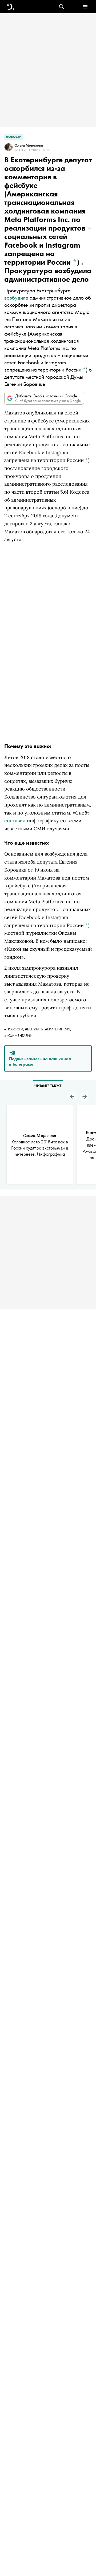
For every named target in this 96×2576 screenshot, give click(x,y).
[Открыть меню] (85, 7)
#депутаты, (35, 1029)
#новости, (15, 1029)
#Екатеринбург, (58, 1029)
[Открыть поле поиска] (61, 7)
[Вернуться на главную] (11, 7)
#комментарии (18, 1035)
